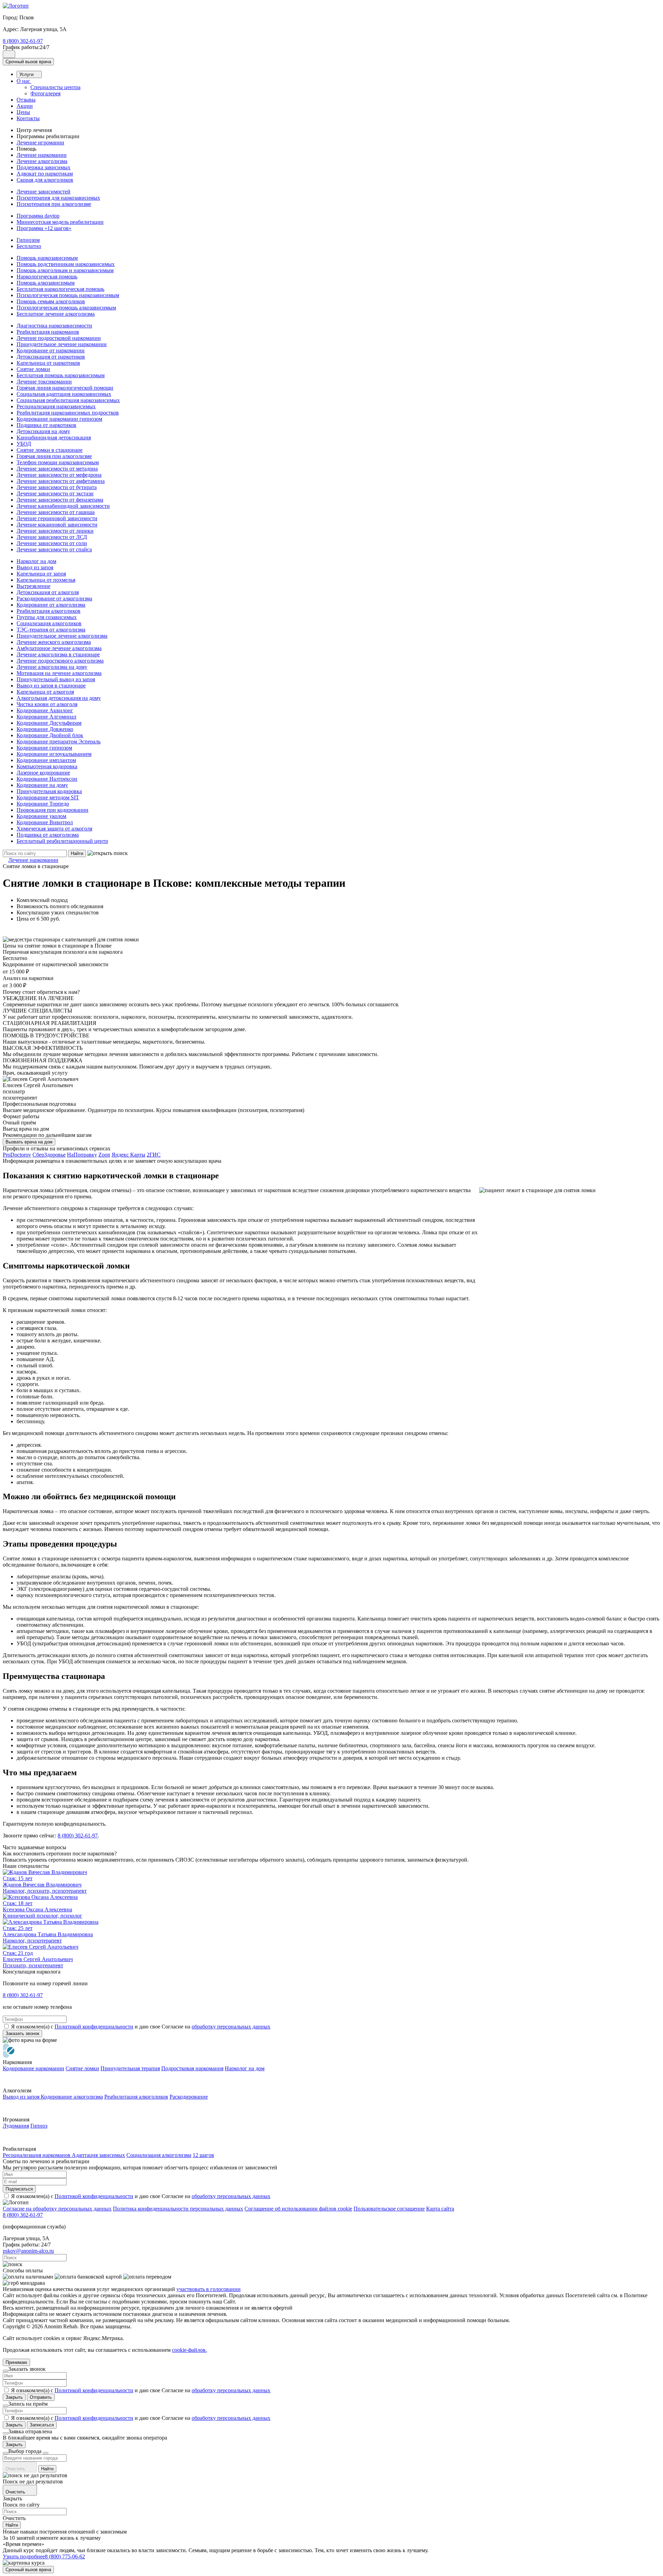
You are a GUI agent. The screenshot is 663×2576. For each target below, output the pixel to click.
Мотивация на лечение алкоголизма (59, 673)
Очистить (16, 2469)
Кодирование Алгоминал (46, 717)
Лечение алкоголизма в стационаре (58, 654)
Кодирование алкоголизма (72, 2097)
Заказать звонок (22, 2033)
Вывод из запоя (35, 567)
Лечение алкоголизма (42, 161)
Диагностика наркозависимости (54, 326)
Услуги (27, 74)
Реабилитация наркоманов (48, 332)
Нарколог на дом (36, 561)
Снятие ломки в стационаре (50, 450)
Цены (23, 112)
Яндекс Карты (128, 1155)
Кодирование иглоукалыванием (54, 754)
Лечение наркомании (42, 155)
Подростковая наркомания (192, 2068)
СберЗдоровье (49, 1155)
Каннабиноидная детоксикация (54, 438)
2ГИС (154, 1155)
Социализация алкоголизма (159, 2155)
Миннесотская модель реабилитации (60, 222)
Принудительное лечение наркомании (62, 344)
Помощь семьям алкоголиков (51, 301)
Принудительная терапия (130, 2068)
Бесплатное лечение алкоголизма (56, 314)
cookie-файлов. (189, 2350)
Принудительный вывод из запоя (56, 679)
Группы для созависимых (47, 617)
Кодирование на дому (42, 785)
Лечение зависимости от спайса (54, 549)
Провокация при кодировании (52, 810)
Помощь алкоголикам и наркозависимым (65, 270)
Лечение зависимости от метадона (57, 469)
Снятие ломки (33, 369)
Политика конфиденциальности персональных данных (178, 2209)
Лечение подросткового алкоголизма (60, 661)
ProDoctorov (17, 1155)
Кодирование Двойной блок (50, 735)
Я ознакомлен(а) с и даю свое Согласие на (141, 2027)
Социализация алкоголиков (49, 623)
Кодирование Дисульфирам (49, 723)
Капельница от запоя (41, 574)
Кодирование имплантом (46, 760)
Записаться (42, 2425)
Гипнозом (28, 240)
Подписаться (19, 2189)
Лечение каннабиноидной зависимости (63, 506)
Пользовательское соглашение (389, 2209)
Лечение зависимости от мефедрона (59, 475)
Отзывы (26, 100)
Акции (25, 106)
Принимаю (16, 2362)
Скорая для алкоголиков (45, 180)
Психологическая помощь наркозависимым (68, 295)
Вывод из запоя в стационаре (51, 686)
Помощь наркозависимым (47, 258)
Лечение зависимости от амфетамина (61, 481)
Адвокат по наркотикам (45, 174)
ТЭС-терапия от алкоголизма (51, 630)
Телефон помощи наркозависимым (58, 462)
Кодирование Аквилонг (45, 710)
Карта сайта (440, 2209)
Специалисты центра (55, 87)
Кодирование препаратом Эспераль (59, 742)
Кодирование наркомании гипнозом (59, 419)
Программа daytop (38, 216)
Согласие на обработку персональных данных (57, 2209)
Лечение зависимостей (44, 192)
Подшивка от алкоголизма (48, 835)
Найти (77, 853)
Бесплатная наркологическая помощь (60, 289)
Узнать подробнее (24, 2556)
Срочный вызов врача (28, 62)
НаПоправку (82, 1155)
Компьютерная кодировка (47, 766)
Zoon (104, 1155)
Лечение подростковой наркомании (59, 338)
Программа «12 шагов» (44, 228)
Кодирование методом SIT (48, 797)
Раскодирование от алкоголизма (54, 598)
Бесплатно (29, 246)
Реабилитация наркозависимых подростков (68, 413)
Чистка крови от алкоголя (47, 704)
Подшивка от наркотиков (46, 425)
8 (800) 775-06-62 (65, 2556)
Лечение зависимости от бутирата (57, 487)
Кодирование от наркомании (51, 350)
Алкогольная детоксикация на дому (59, 698)
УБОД (24, 444)
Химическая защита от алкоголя (54, 829)
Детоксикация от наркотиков (51, 357)
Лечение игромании (40, 142)
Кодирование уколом (41, 816)
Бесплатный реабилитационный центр (62, 841)
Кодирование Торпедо (43, 804)
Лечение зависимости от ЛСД (52, 537)
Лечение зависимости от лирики (55, 531)
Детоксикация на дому (43, 431)
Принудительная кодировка (49, 791)
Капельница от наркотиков (48, 363)
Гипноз (39, 2126)
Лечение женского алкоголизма (54, 642)
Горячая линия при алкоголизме (54, 456)
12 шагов (203, 2155)
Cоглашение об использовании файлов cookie (298, 2209)
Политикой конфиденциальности (94, 2027)
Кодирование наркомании (33, 2068)
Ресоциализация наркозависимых (56, 406)
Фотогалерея (45, 93)
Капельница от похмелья (46, 580)
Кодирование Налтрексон (47, 779)
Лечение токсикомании (44, 382)
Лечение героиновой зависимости (57, 518)
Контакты (28, 118)
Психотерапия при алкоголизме (54, 204)
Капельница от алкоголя (45, 692)
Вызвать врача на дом (29, 1142)
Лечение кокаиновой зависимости (57, 525)
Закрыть (14, 2397)
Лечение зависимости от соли (52, 543)
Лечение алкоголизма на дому (52, 667)
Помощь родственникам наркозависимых (66, 264)
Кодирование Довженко (45, 729)
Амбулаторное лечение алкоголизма (59, 648)
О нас (24, 81)
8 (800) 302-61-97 (23, 41)
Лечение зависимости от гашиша (56, 512)
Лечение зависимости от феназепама (60, 500)
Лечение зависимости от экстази (55, 493)
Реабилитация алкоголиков (49, 611)
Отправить (41, 2397)
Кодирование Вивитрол (45, 822)
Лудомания (16, 2126)
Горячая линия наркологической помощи (65, 388)
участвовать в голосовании (209, 2289)
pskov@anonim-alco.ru (28, 2251)
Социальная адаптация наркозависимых (64, 394)
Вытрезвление (33, 586)
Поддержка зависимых (44, 167)
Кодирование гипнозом (44, 748)
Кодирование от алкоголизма (51, 605)
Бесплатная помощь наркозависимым (61, 375)
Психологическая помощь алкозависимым (66, 308)
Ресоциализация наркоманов (37, 2155)
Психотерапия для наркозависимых (58, 198)
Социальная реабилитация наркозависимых (68, 400)
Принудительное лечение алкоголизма (62, 636)
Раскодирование (189, 2097)
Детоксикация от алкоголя (48, 592)
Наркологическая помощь (47, 277)
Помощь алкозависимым (46, 283)
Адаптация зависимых (98, 2155)
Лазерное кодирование (43, 773)
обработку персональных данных (231, 2027)
